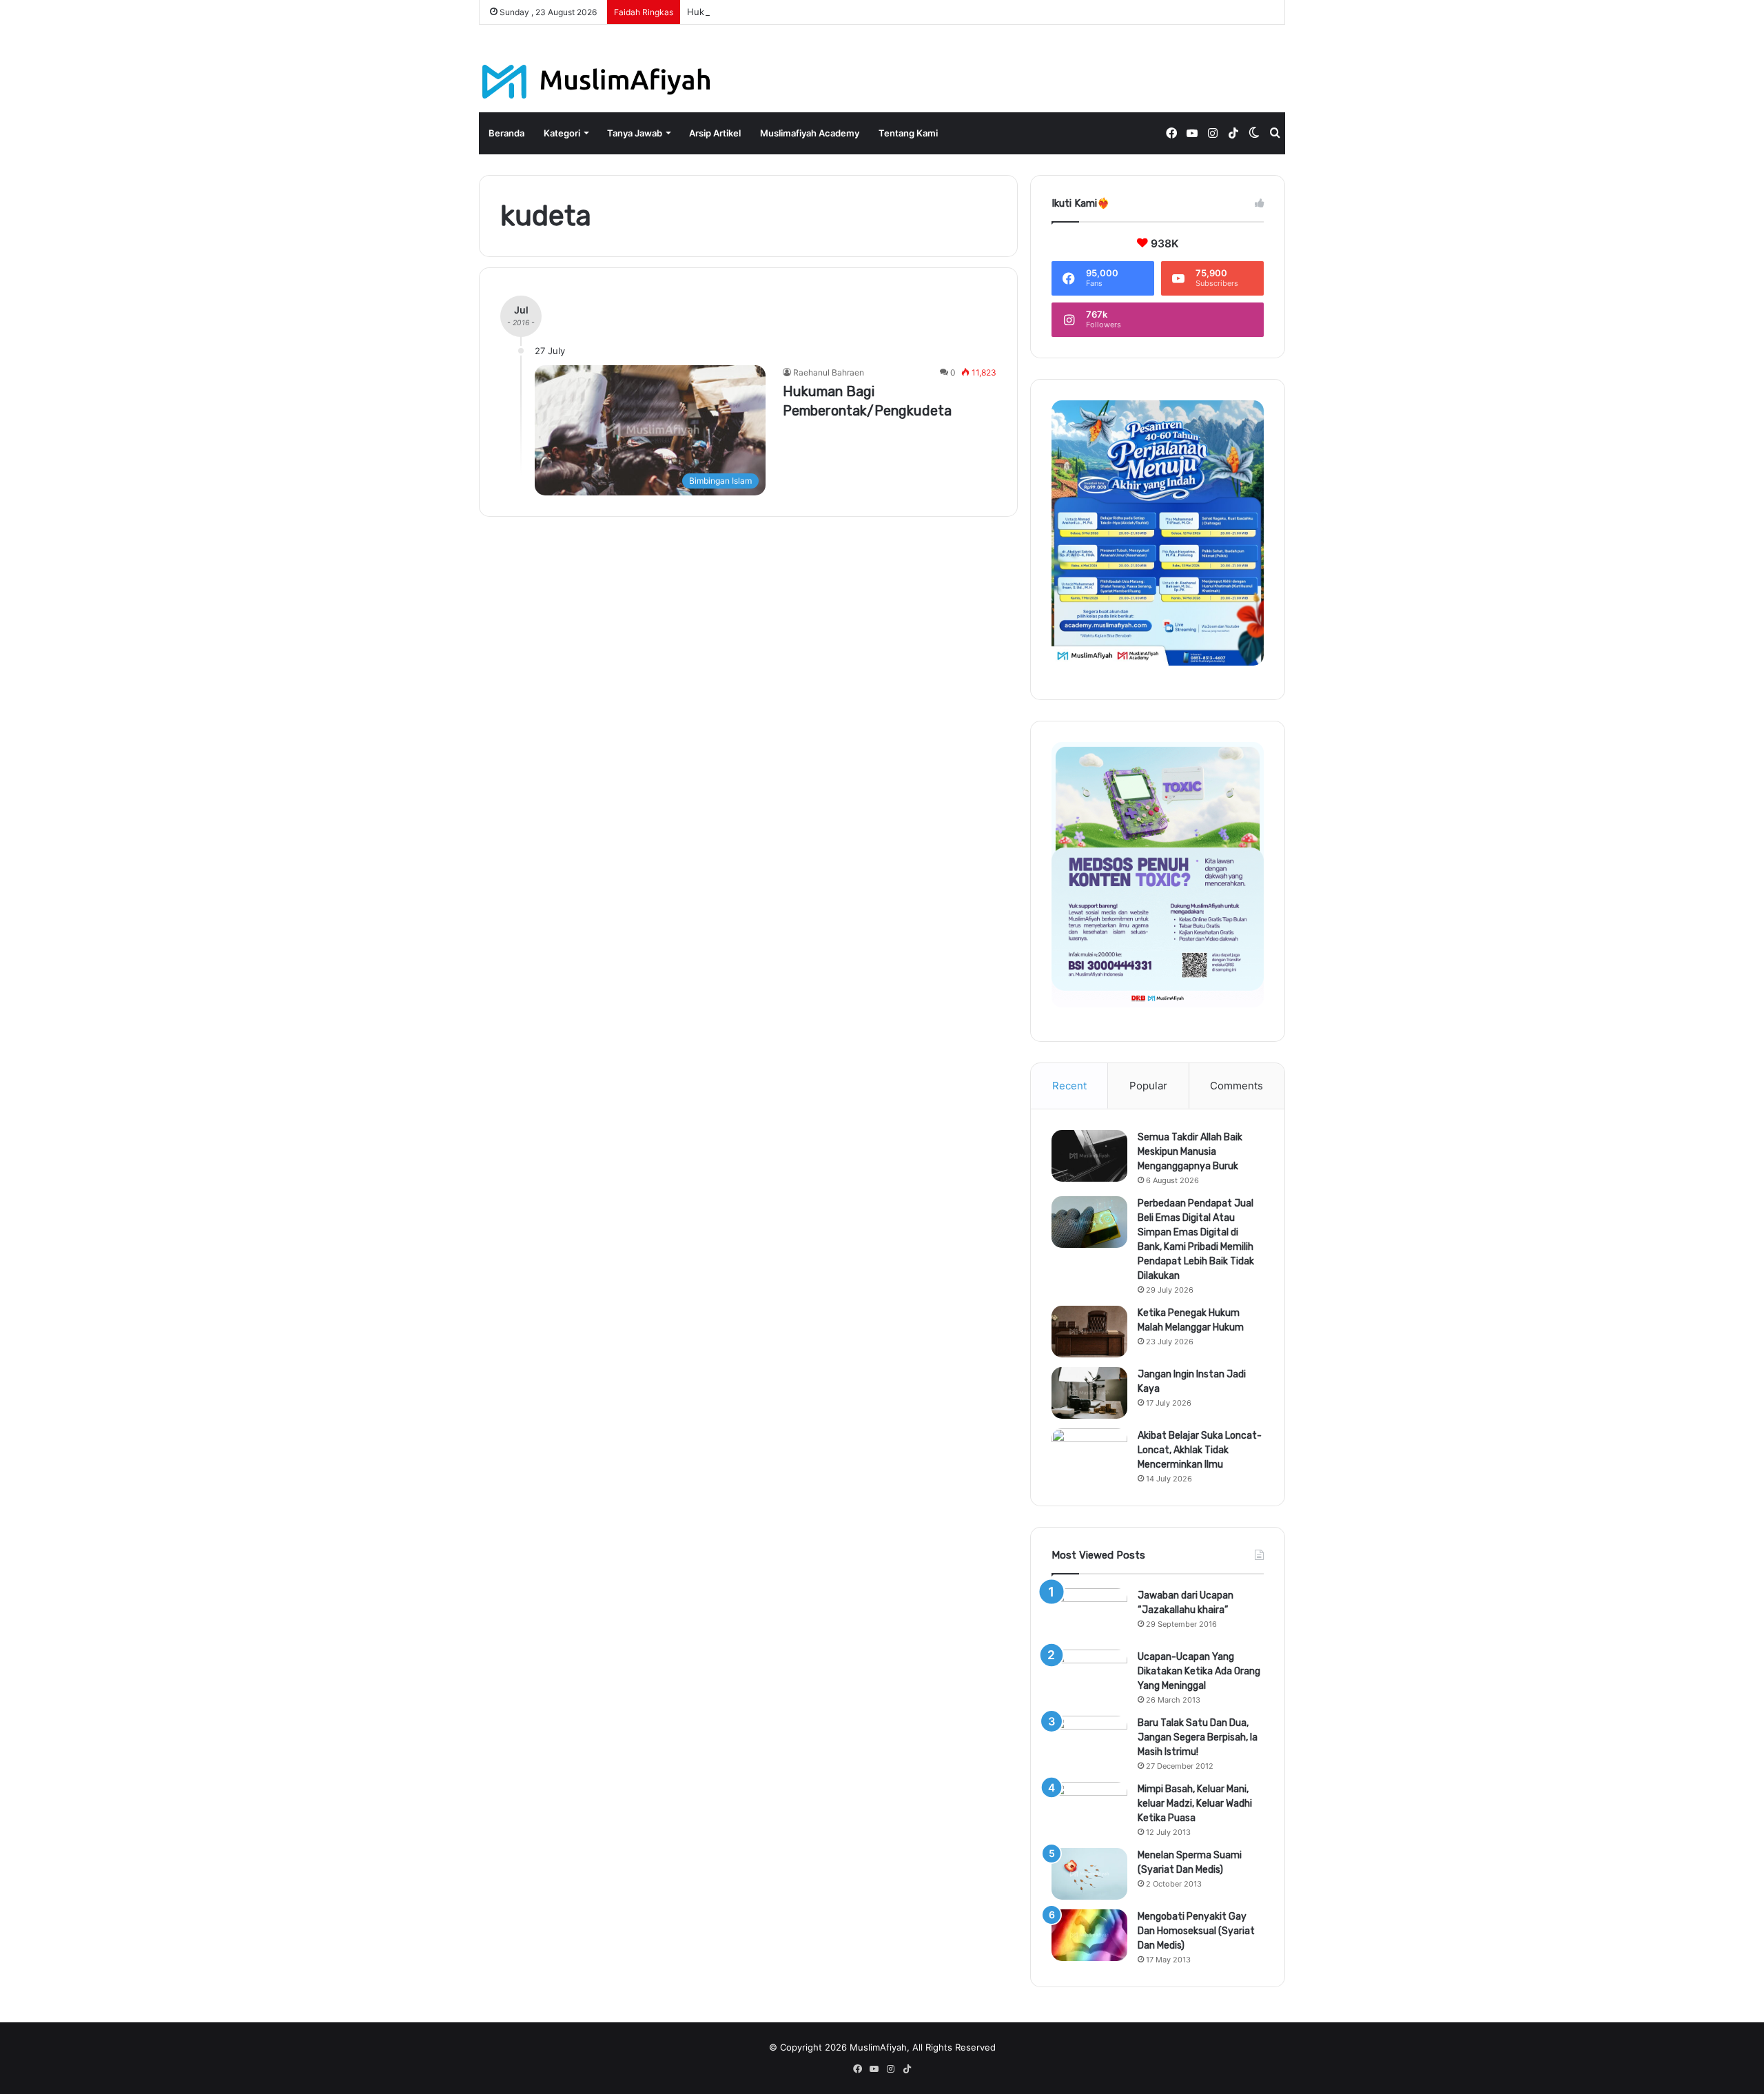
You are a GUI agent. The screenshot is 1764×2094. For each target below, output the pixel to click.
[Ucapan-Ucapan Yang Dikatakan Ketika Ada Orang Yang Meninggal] (1089, 1675)
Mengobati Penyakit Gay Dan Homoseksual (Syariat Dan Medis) (1196, 1931)
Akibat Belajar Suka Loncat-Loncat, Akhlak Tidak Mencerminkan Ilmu (1200, 1450)
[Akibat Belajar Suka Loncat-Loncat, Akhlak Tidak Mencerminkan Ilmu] (1089, 1454)
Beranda (506, 133)
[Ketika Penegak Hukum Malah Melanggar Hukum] (1089, 1332)
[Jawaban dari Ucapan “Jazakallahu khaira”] (1089, 1614)
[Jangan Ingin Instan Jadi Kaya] (1089, 1393)
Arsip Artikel (715, 133)
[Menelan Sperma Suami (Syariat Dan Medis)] (1089, 1874)
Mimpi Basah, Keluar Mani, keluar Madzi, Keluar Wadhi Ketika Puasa (1195, 1804)
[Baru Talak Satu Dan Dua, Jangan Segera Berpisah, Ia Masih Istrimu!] (1089, 1742)
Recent (1069, 1086)
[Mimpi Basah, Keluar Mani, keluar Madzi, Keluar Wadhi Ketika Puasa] (1089, 1808)
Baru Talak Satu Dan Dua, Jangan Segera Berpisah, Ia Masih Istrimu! (1198, 1737)
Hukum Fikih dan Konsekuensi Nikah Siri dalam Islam (799, 12)
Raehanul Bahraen (829, 372)
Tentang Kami (908, 133)
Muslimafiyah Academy (810, 133)
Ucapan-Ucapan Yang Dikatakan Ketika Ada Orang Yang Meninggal (1199, 1671)
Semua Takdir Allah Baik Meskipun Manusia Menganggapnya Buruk (1190, 1152)
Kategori (562, 133)
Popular (1148, 1086)
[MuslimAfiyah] (596, 82)
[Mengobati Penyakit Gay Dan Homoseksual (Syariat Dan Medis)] (1089, 1935)
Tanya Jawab (635, 133)
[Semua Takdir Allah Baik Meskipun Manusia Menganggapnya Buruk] (1089, 1156)
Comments (1237, 1086)
